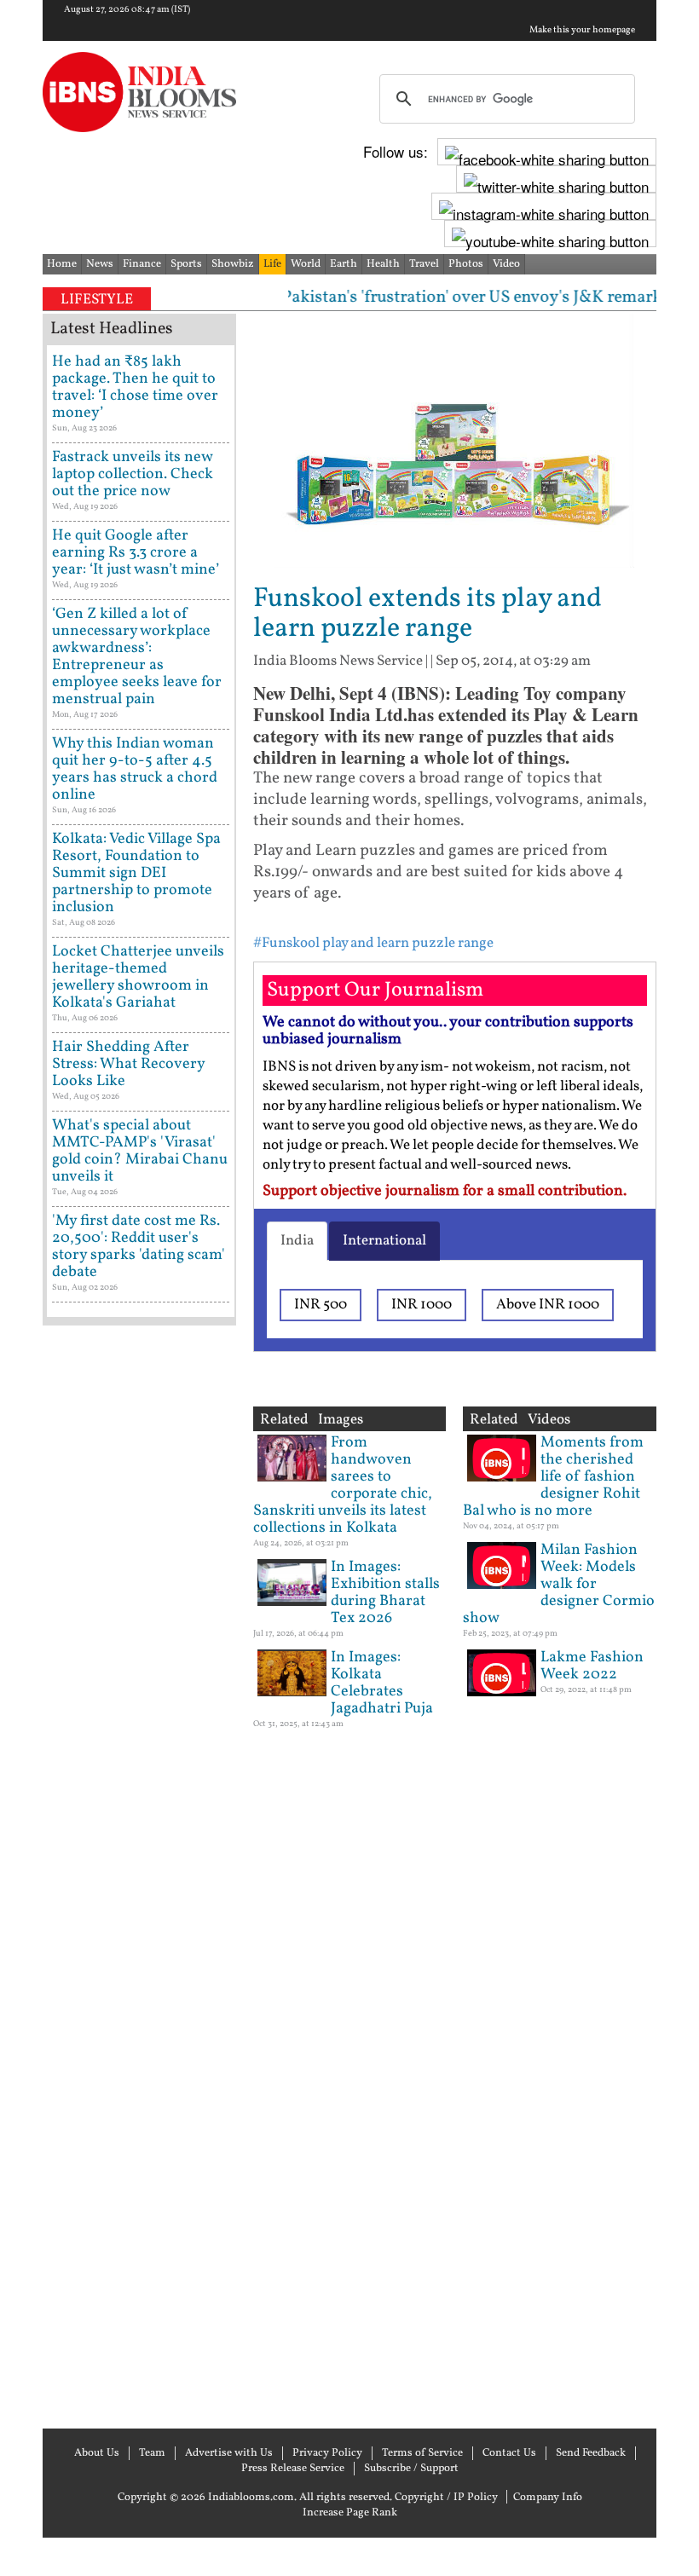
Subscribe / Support (411, 2469)
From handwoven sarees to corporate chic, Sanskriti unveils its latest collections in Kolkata (343, 1485)
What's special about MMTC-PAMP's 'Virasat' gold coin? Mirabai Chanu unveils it (140, 1151)
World (306, 264)
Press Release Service (293, 2469)
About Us (97, 2453)
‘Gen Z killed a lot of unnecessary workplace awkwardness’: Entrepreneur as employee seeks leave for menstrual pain (137, 657)
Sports (186, 264)
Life (272, 264)
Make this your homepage (582, 31)
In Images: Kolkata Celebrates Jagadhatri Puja (382, 1683)
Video (506, 264)
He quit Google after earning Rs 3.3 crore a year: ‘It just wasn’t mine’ (136, 553)
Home (62, 264)
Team (152, 2453)
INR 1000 (422, 1305)
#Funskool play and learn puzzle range (373, 943)
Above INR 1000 (548, 1305)
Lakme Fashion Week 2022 (592, 1666)
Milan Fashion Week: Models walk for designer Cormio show (559, 1584)
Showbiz (233, 264)
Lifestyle (97, 300)
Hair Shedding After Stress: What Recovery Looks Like (128, 1064)
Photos (466, 264)
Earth (344, 264)
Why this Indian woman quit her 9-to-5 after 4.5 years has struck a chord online (135, 769)
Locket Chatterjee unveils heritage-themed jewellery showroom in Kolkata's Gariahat (138, 977)
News (100, 264)
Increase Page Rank (350, 2513)
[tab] (297, 1241)
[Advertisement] (139, 1875)
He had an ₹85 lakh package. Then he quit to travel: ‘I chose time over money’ (135, 387)
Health (383, 264)
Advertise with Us (229, 2453)
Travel (424, 264)
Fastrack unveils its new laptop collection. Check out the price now (133, 474)
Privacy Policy (327, 2453)
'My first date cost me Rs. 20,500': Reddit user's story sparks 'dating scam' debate (139, 1247)
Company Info (548, 2498)
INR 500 (321, 1305)
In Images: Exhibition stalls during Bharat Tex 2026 (385, 1593)
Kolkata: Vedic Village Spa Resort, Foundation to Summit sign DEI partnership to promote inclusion (136, 873)
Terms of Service (422, 2453)
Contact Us (509, 2453)
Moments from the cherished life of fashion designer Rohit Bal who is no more (553, 1477)
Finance (142, 264)
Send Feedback (591, 2453)
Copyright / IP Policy (446, 2498)
